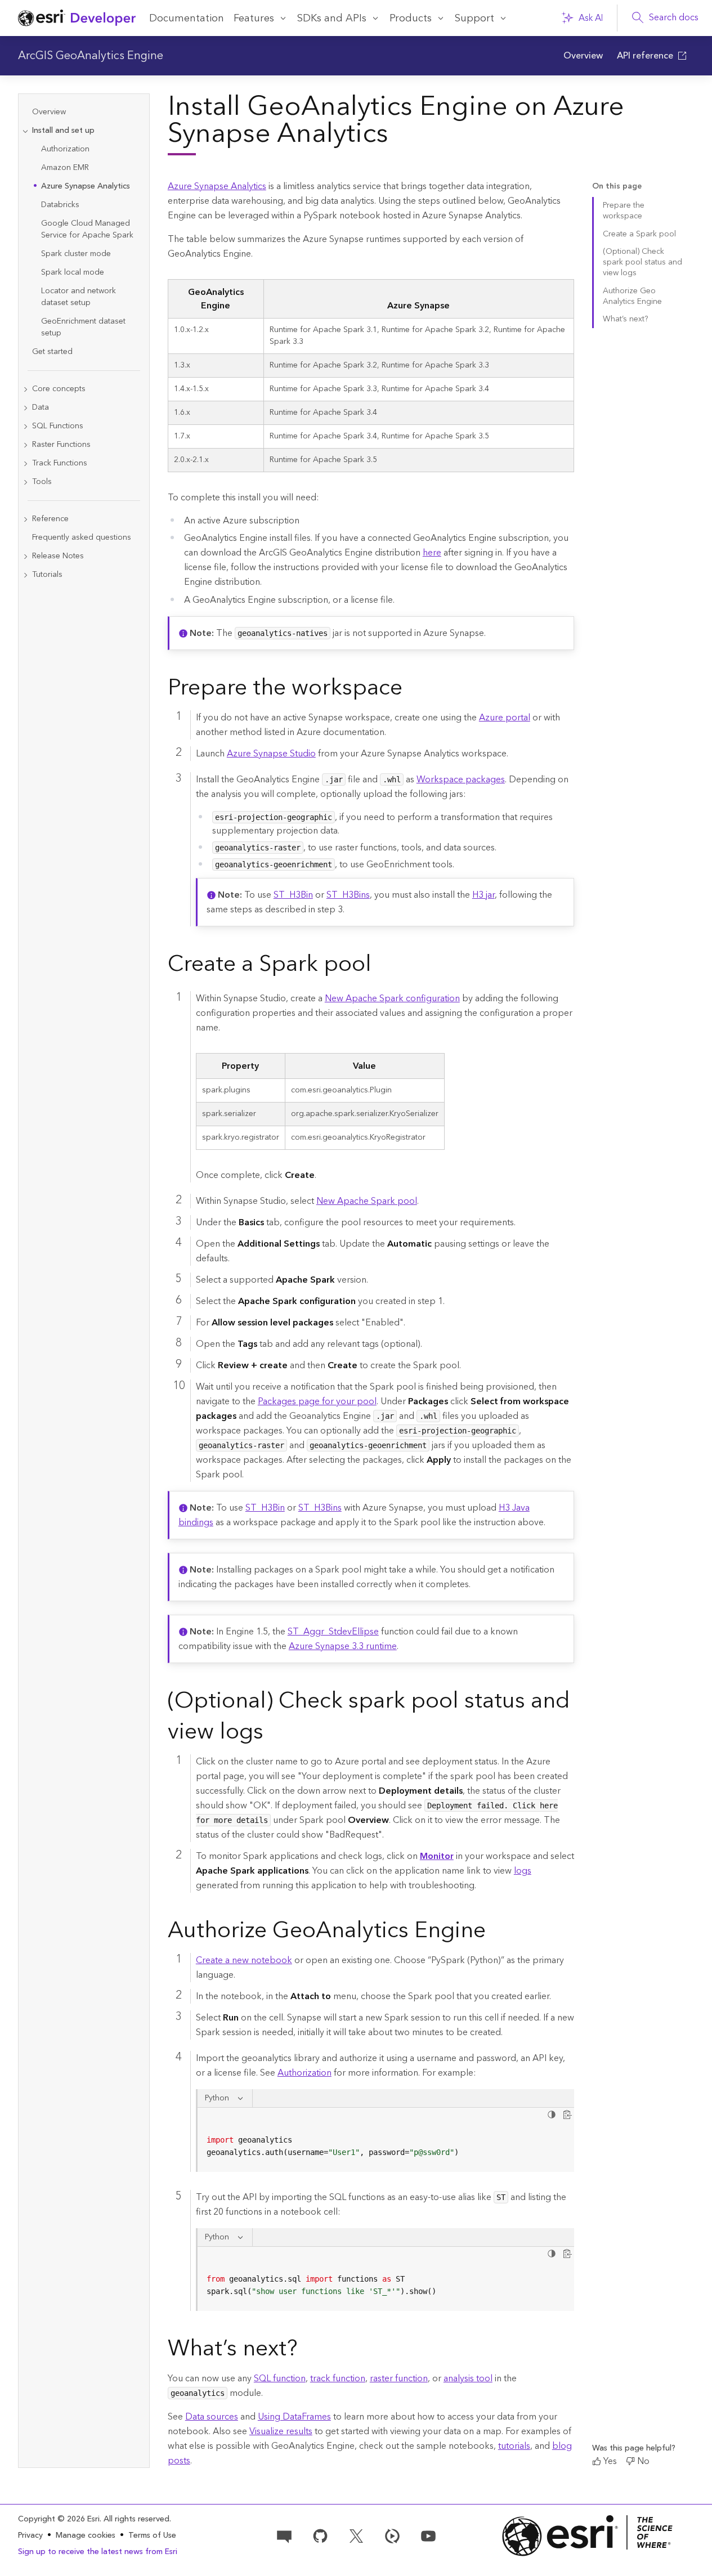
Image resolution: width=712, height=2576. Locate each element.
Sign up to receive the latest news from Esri (98, 2552)
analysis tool (468, 2378)
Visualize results (281, 2431)
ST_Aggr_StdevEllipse (333, 1632)
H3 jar (483, 895)
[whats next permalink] (307, 2351)
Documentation (187, 18)
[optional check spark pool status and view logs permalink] (272, 1734)
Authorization (304, 2073)
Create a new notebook (244, 1960)
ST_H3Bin (293, 895)
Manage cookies (86, 2536)
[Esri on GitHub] (320, 2535)
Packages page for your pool (317, 1401)
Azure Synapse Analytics (217, 186)
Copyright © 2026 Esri (59, 2519)
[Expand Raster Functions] (25, 445)
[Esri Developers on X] (356, 2535)
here (432, 553)
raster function (399, 2378)
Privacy (30, 2535)
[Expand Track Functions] (25, 463)
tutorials (514, 2446)
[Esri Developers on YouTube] (428, 2535)
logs (523, 1871)
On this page (617, 187)
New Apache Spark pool (367, 1201)
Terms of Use (152, 2535)
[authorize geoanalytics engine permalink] (495, 1933)
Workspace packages (461, 779)
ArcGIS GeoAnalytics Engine (91, 56)
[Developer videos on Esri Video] (392, 2535)
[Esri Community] (284, 2535)
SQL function (280, 2378)
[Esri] (587, 2536)
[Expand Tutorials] (25, 575)
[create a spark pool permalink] (380, 966)
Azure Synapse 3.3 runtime (343, 1646)
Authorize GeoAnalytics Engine (632, 296)
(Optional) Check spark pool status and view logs (642, 263)
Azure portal (505, 718)
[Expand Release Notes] (25, 556)
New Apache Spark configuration (392, 998)
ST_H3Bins (348, 895)
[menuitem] (583, 56)
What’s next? (625, 319)
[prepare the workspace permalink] (411, 690)
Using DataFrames (294, 2417)
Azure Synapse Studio (271, 754)
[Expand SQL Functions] (25, 426)
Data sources (212, 2417)
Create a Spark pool (639, 234)
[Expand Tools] (25, 482)
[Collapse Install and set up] (25, 131)
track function (338, 2378)
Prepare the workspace (624, 211)
